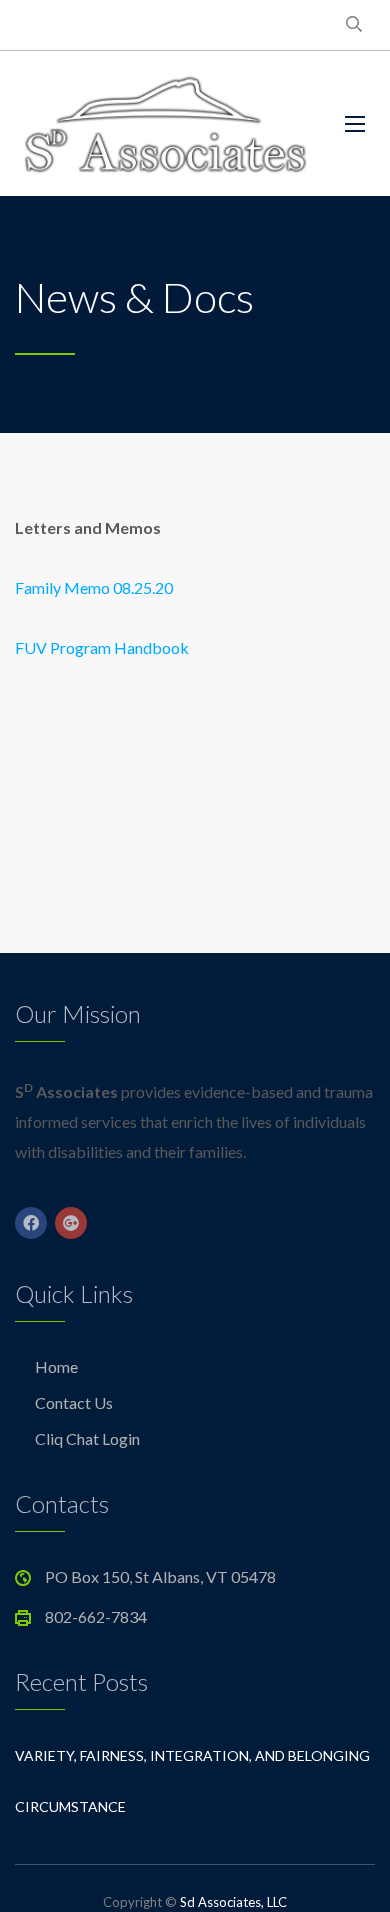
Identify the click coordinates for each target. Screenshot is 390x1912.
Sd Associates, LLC (233, 1902)
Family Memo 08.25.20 (94, 587)
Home (56, 1366)
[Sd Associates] (165, 123)
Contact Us (74, 1402)
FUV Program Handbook (102, 647)
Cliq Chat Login (87, 1438)
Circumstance (70, 1806)
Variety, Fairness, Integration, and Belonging (192, 1755)
